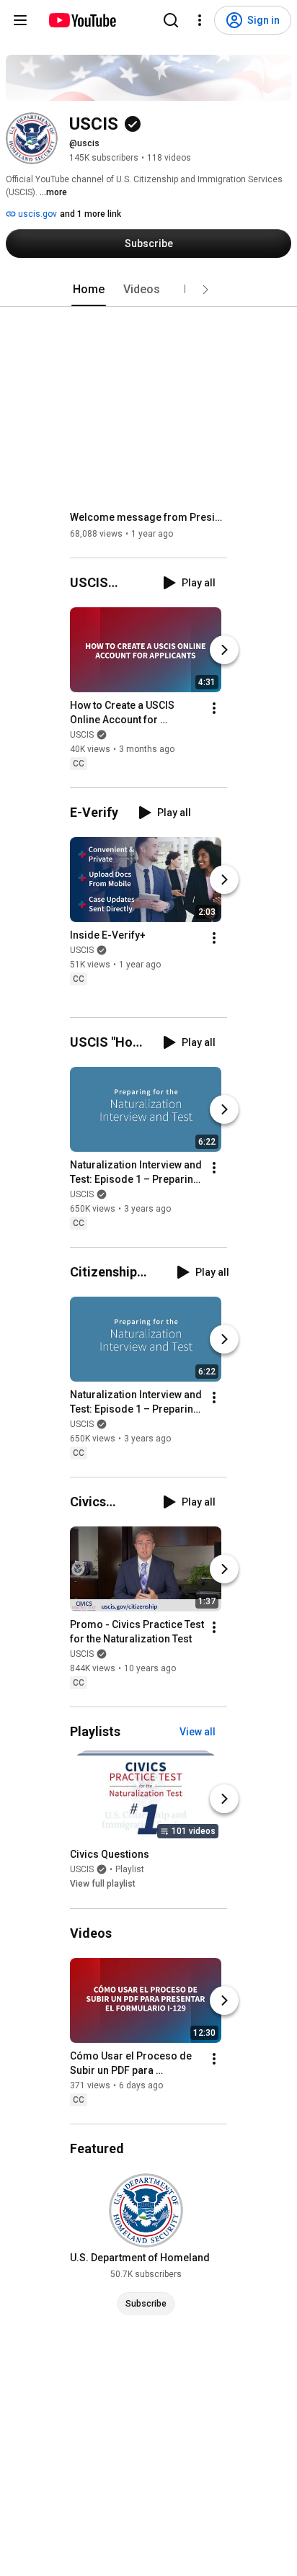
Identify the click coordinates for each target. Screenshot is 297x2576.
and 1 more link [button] (90, 214)
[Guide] (20, 20)
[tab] (89, 290)
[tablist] (148, 290)
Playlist (130, 1870)
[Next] (224, 650)
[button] (205, 290)
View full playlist (103, 1884)
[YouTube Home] (82, 20)
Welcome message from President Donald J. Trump (149, 517)
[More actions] (214, 708)
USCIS (82, 735)
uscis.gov (36, 214)
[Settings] (200, 20)
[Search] (171, 20)
